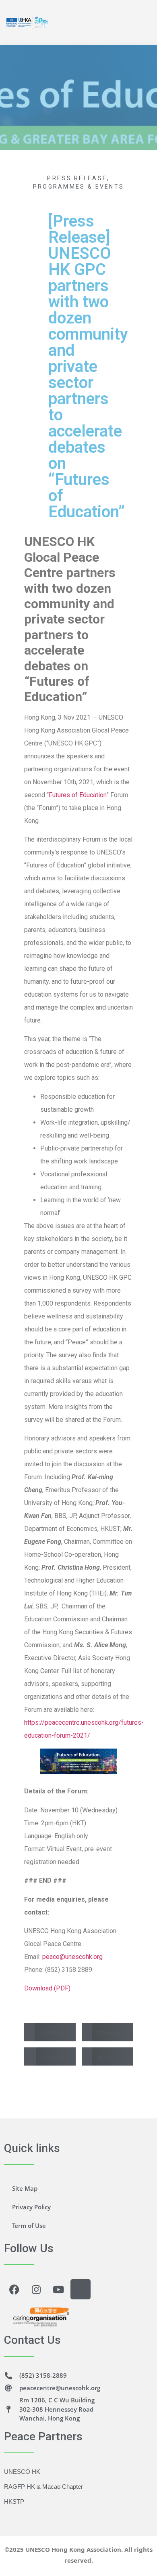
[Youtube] (58, 2289)
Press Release (77, 178)
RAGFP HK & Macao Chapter (43, 2487)
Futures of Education (77, 795)
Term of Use (29, 2225)
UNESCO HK (22, 2472)
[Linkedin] (81, 2289)
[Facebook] (14, 2289)
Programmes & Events (79, 187)
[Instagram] (36, 2289)
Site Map (25, 2188)
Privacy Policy (31, 2207)
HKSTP (14, 2501)
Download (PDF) (47, 1988)
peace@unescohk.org (72, 1957)
